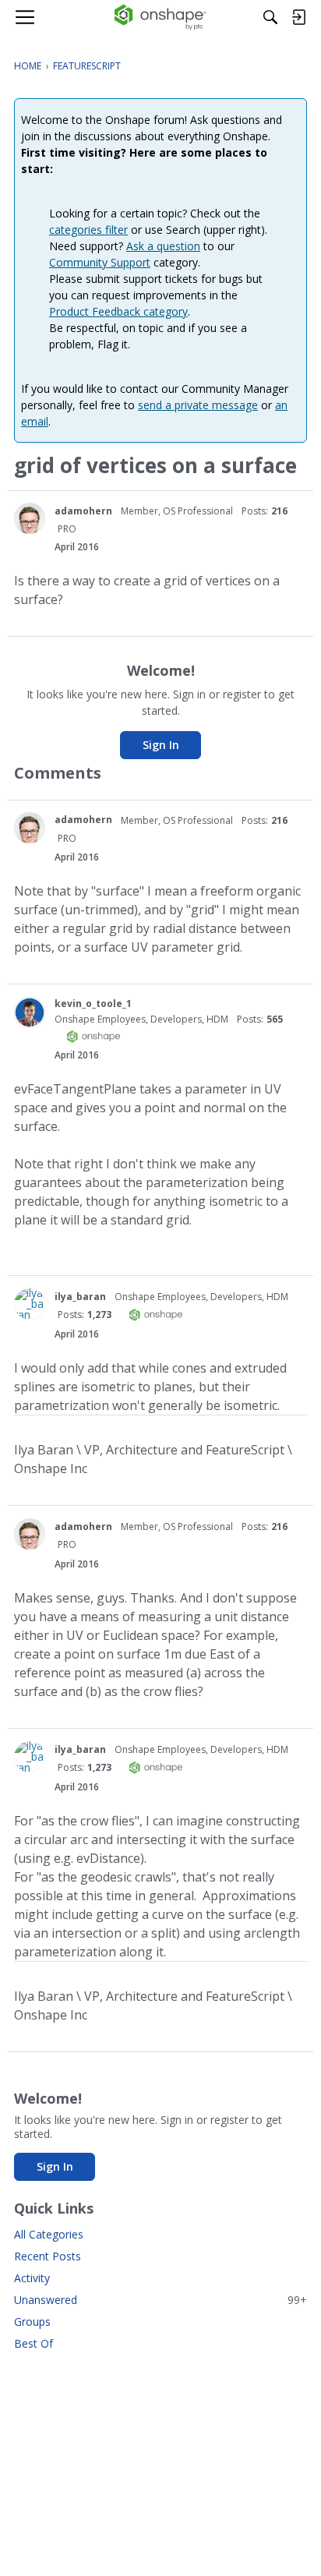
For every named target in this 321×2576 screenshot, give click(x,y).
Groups (32, 2322)
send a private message (198, 405)
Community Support (100, 262)
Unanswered (160, 2300)
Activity (32, 2278)
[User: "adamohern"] (30, 518)
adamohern (83, 511)
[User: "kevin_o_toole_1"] (30, 1012)
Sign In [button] (161, 745)
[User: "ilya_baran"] (30, 1304)
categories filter (88, 230)
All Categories (49, 2234)
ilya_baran (80, 1297)
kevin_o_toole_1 (93, 1004)
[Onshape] (161, 17)
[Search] (270, 17)
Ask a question (163, 246)
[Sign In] (298, 17)
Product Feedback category (118, 311)
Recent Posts (48, 2256)
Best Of (34, 2343)
